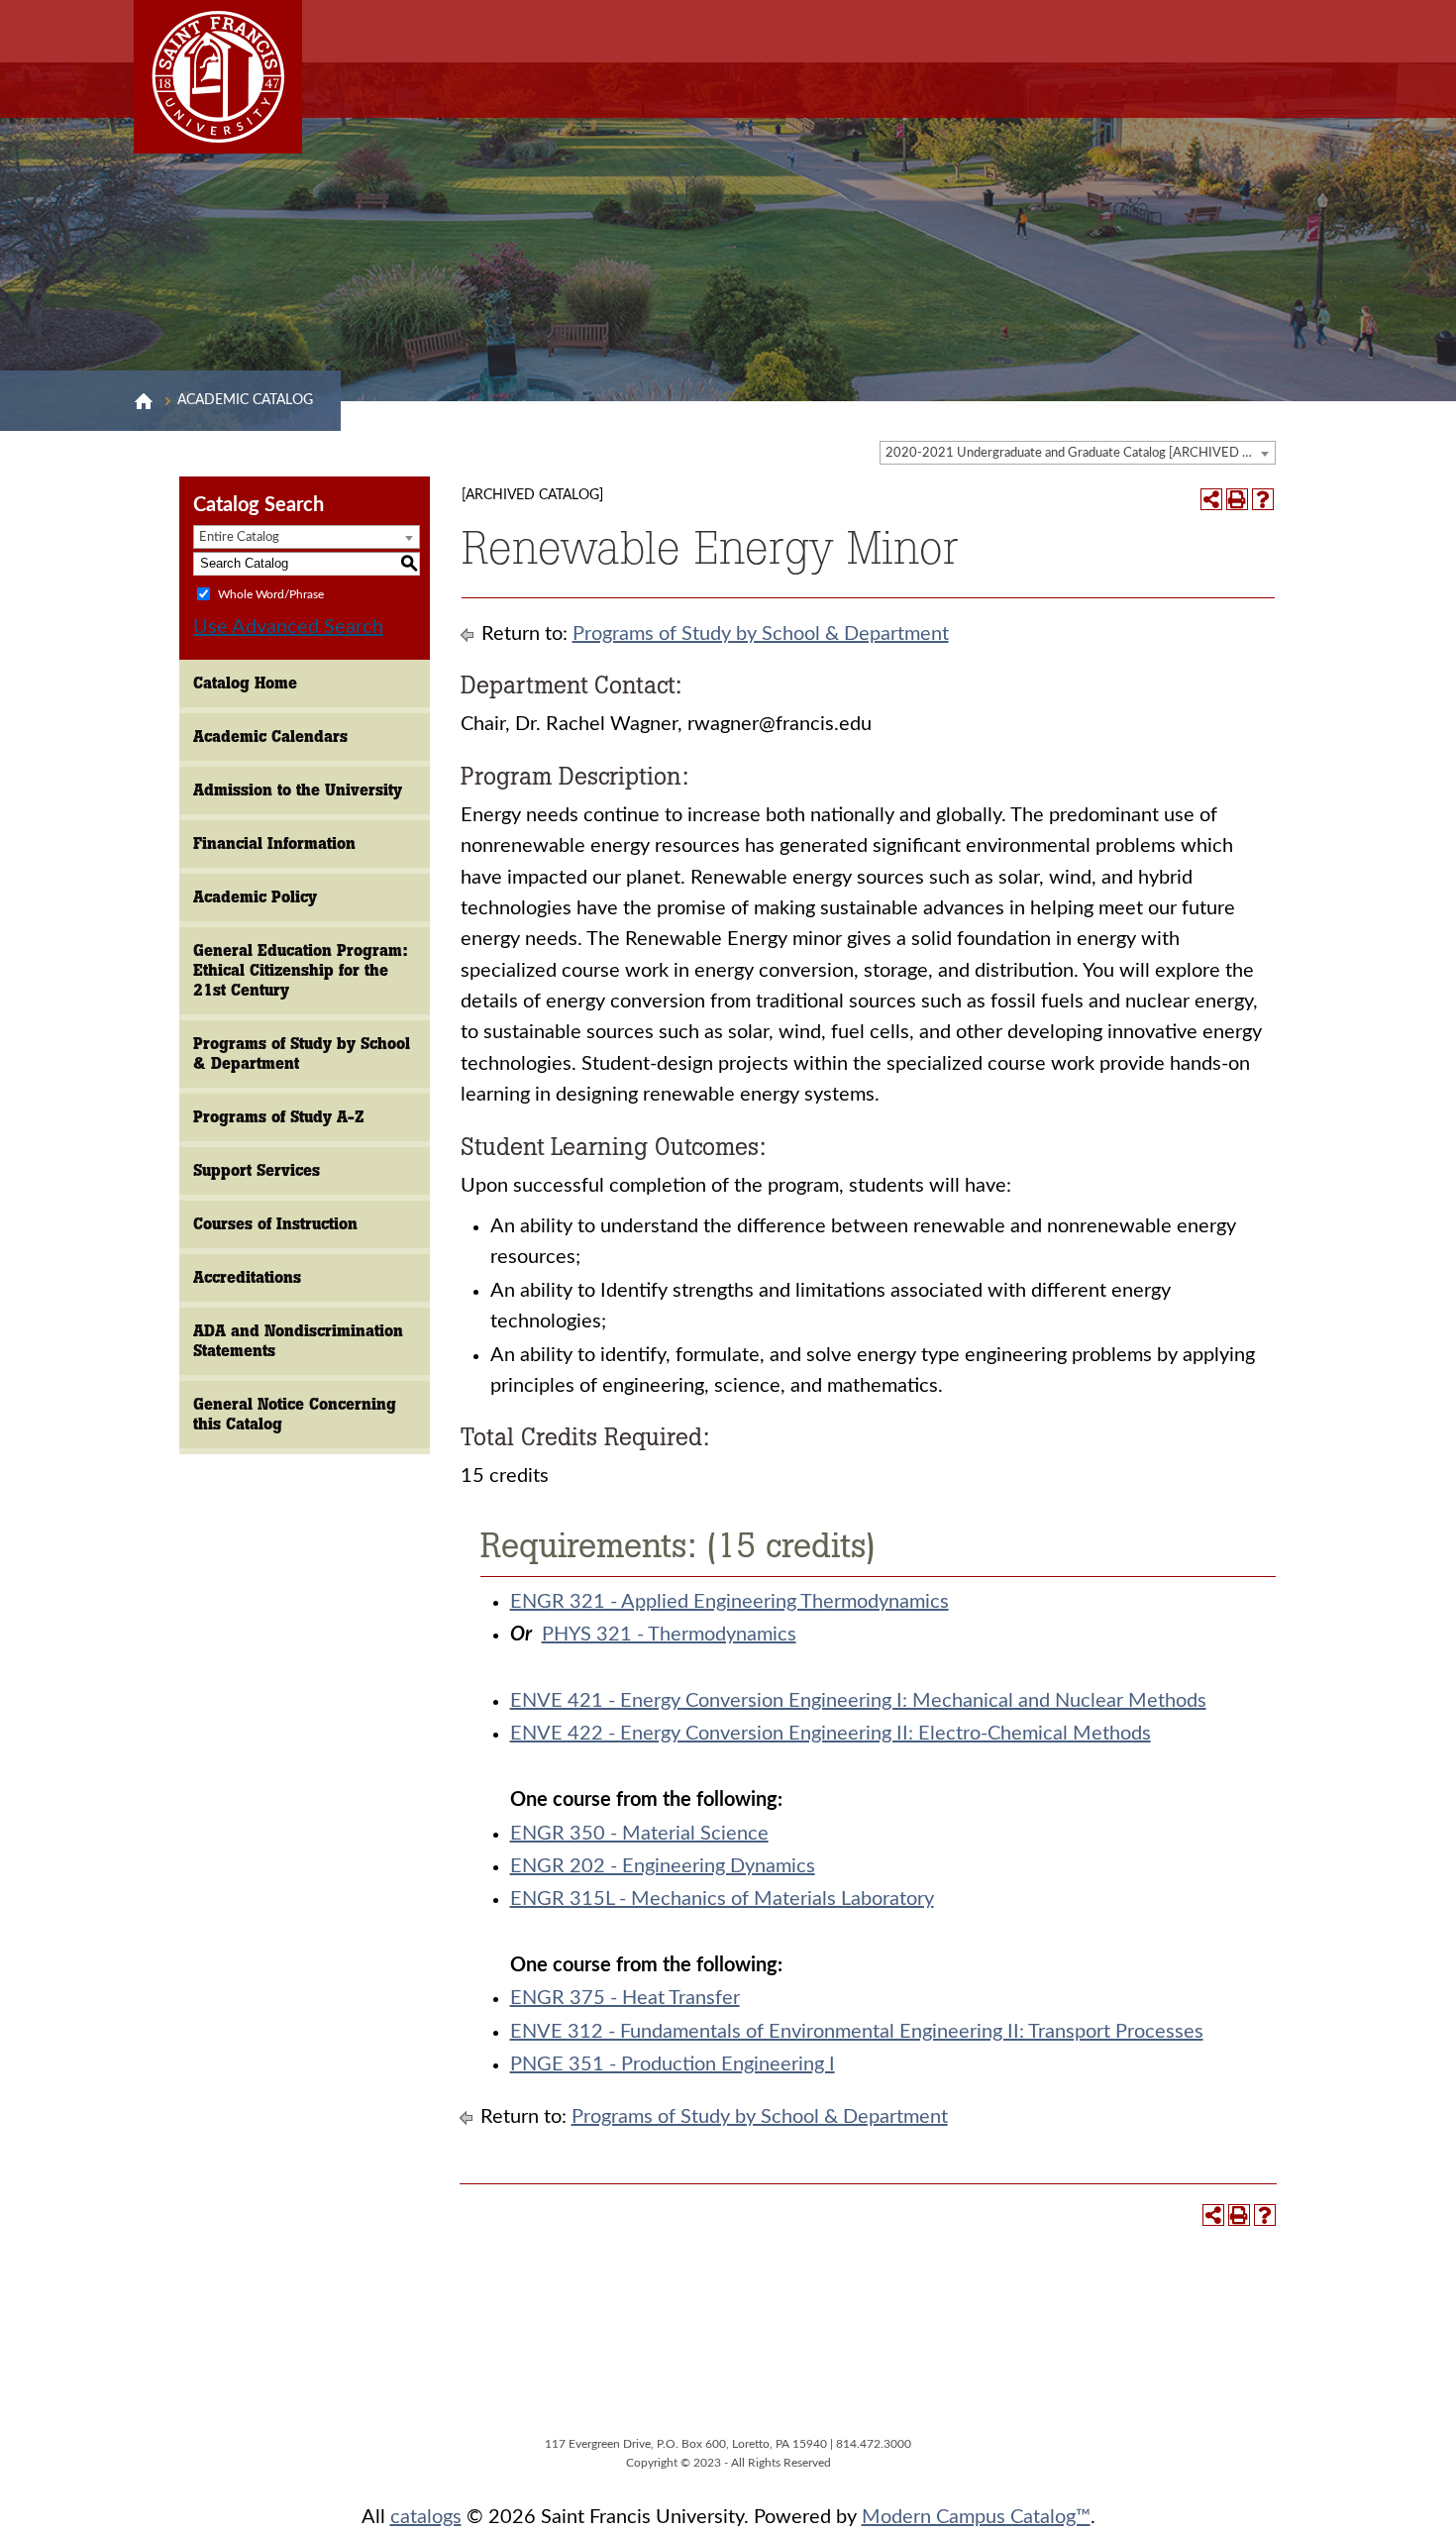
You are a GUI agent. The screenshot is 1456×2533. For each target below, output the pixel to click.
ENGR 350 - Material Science (639, 1834)
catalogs (426, 2517)
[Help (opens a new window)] (1263, 499)
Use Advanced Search (288, 627)
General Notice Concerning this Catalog (295, 1414)
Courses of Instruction (275, 1224)
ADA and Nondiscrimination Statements (298, 1341)
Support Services (257, 1170)
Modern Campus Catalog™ (976, 2517)
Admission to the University (298, 790)
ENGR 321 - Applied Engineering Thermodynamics (729, 1602)
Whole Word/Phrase (271, 593)
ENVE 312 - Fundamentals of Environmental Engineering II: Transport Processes (857, 2032)
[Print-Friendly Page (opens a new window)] (1237, 499)
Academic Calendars (270, 737)
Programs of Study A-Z (279, 1117)
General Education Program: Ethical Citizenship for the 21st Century (301, 970)
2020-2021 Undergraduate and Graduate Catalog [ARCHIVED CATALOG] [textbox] (1080, 453)
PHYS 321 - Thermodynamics (669, 1635)
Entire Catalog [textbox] (239, 537)
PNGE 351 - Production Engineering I (673, 2064)
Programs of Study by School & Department (302, 1054)
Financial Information (274, 844)
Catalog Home (245, 683)
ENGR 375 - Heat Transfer (625, 1998)
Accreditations (247, 1277)
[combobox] (1078, 453)
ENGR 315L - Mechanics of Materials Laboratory (722, 1899)
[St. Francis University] (218, 77)
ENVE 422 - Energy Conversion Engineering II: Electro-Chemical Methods (831, 1734)
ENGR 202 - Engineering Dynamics (663, 1866)
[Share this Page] (1211, 499)
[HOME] (144, 401)
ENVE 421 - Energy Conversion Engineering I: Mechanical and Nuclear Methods (858, 1701)
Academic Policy (255, 897)
